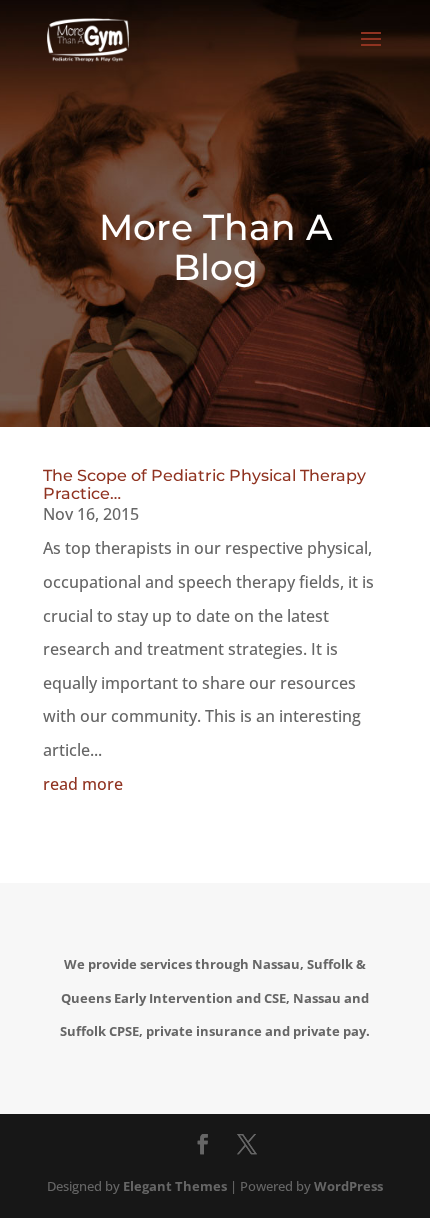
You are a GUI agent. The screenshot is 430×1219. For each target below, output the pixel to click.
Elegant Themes (175, 1186)
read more (83, 784)
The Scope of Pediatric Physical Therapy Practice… (204, 484)
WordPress (348, 1186)
